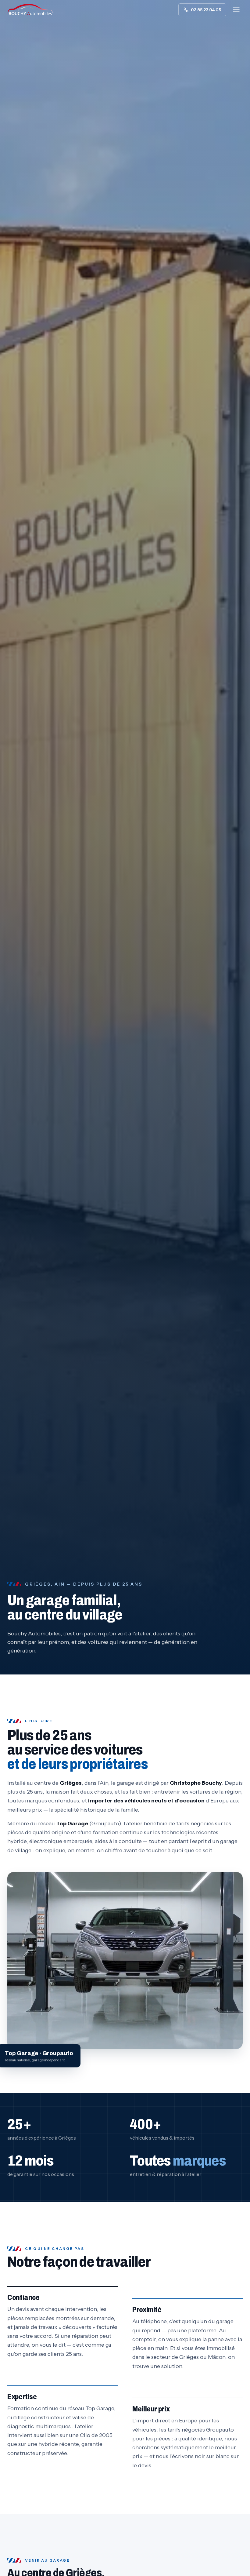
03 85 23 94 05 (206, 10)
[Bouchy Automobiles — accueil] (30, 10)
